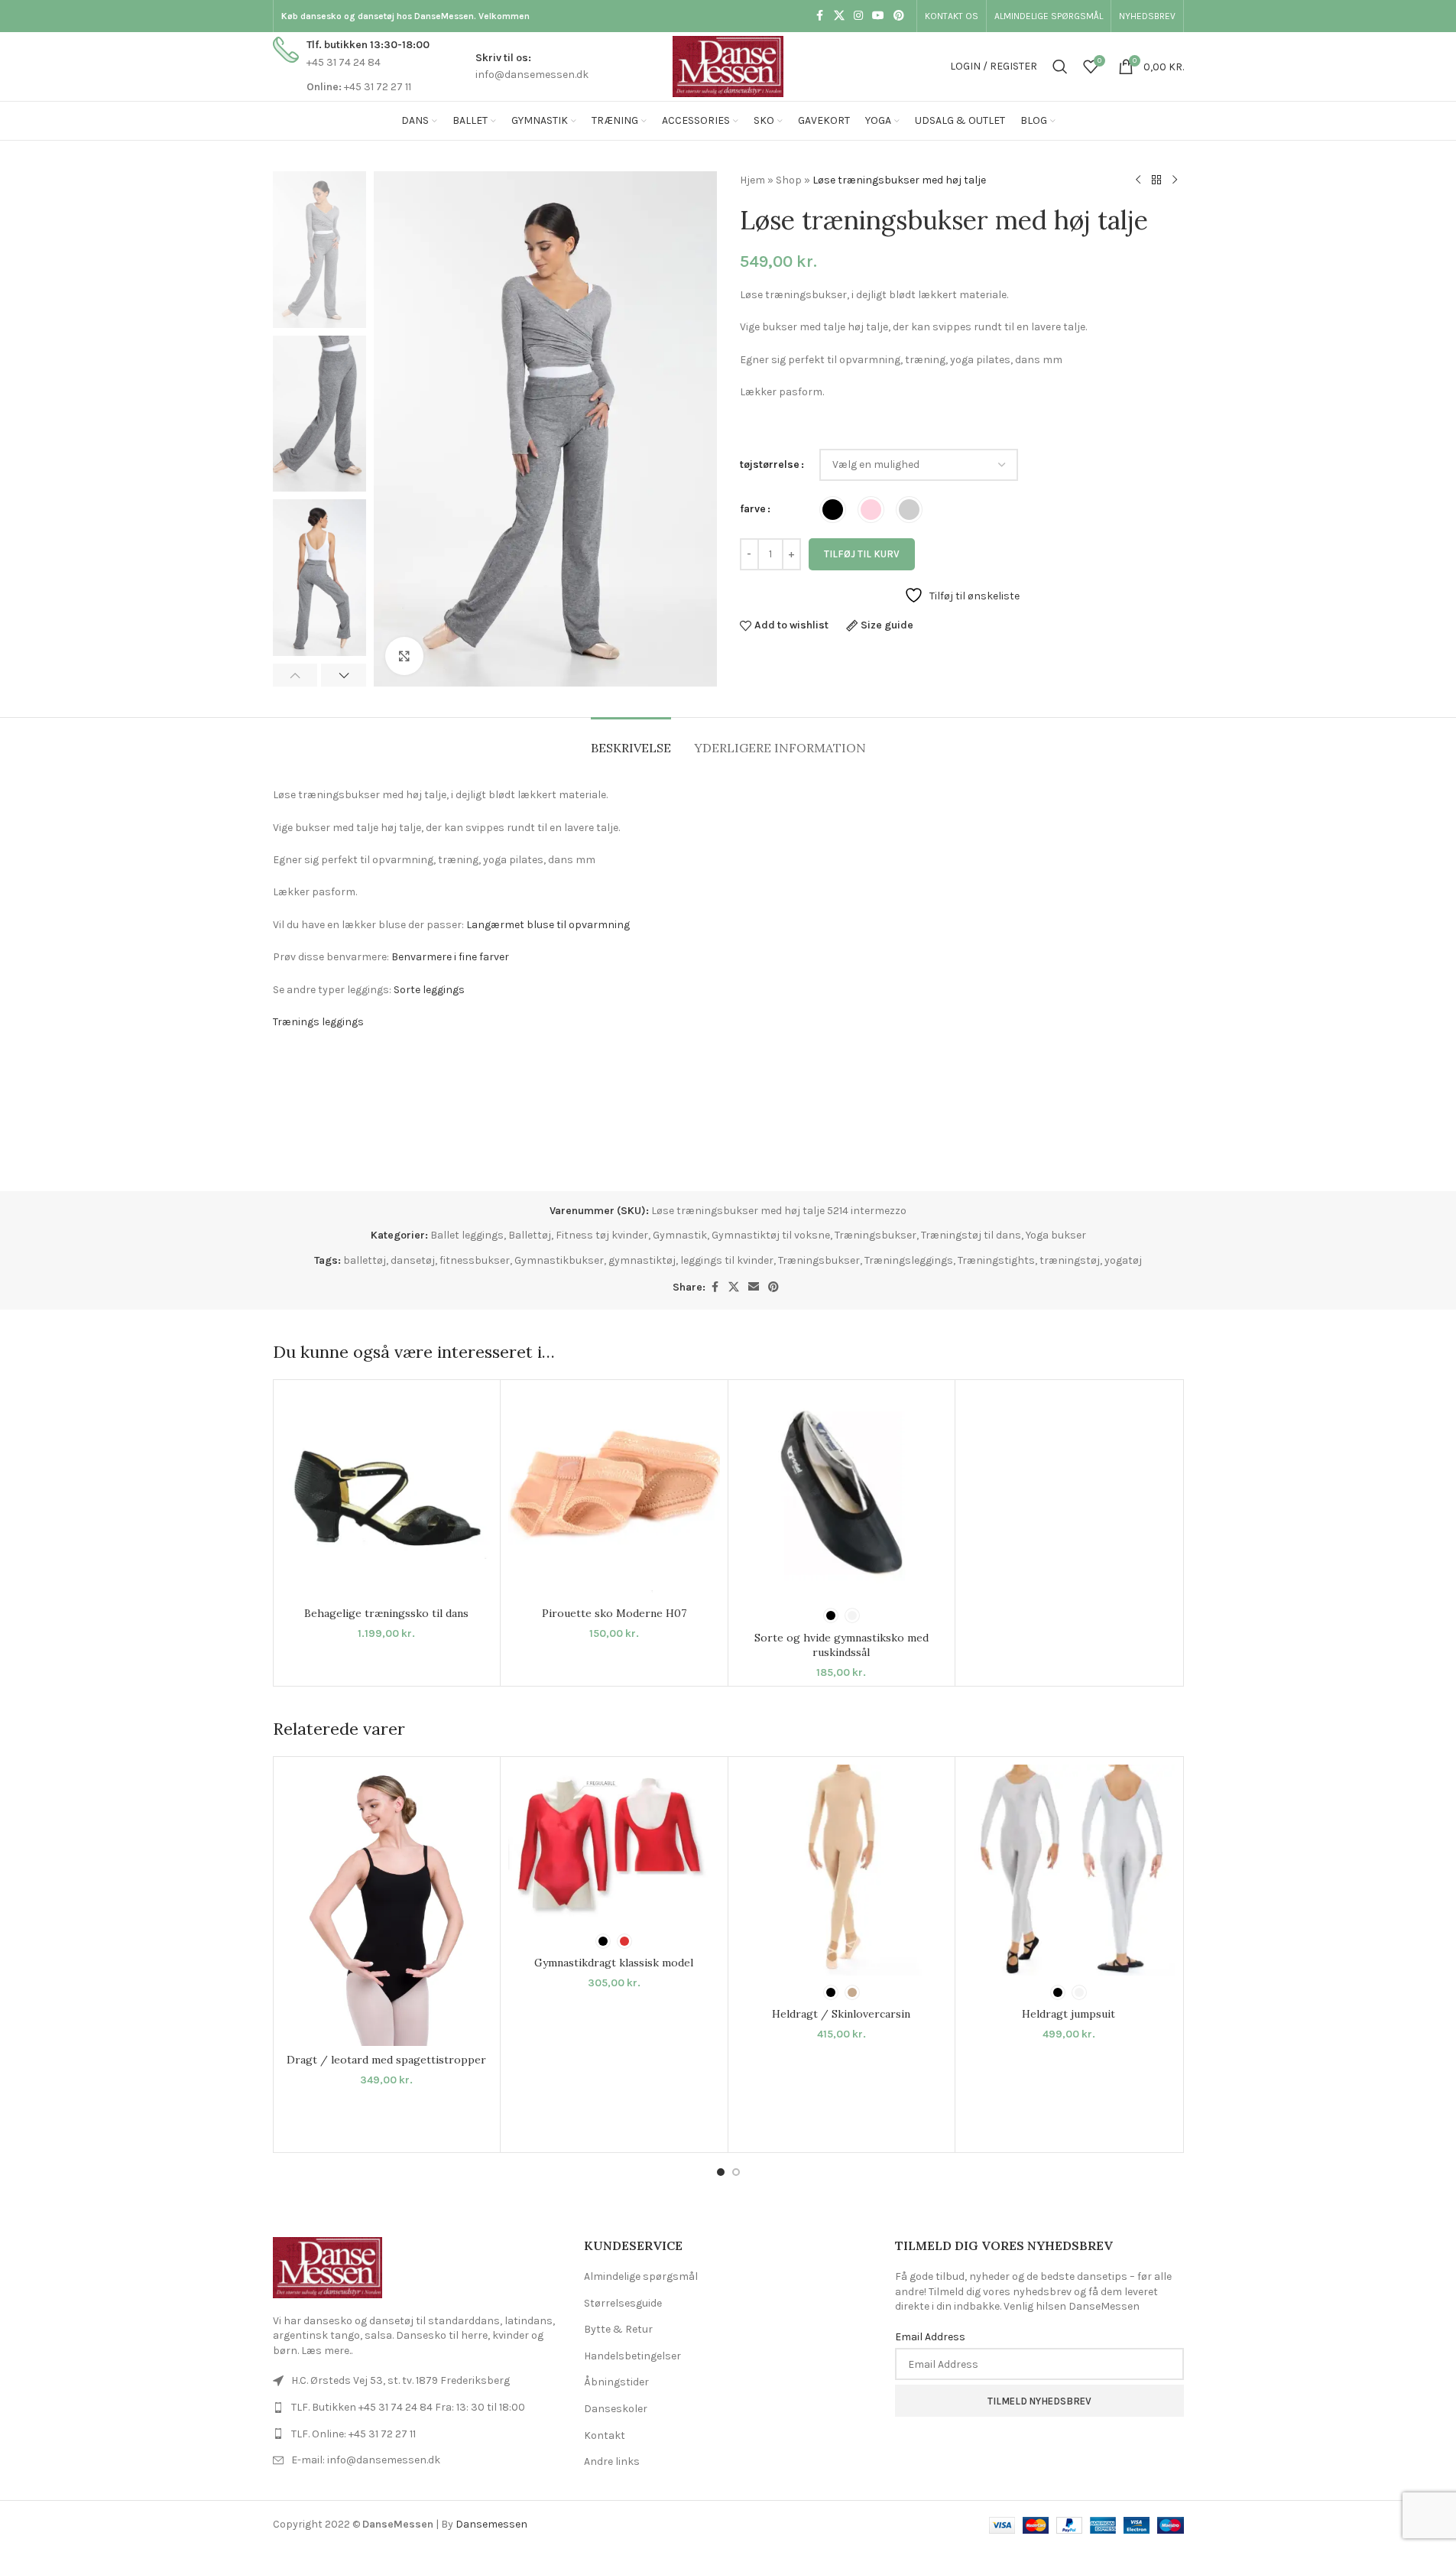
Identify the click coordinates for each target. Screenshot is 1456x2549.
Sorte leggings (431, 990)
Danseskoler (616, 2409)
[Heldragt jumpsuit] (1069, 1870)
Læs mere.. (327, 2351)
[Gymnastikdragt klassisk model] (614, 1844)
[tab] (631, 740)
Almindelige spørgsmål (641, 2276)
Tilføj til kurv (862, 554)
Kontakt (605, 2435)
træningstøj (1070, 1260)
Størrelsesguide (623, 2303)
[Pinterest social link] (899, 16)
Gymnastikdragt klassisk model (614, 1963)
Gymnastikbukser (559, 1260)
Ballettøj (530, 1235)
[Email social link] (754, 1287)
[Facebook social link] (820, 16)
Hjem (752, 180)
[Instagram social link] (858, 16)
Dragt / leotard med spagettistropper (386, 2060)
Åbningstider (616, 2382)
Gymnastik (680, 1235)
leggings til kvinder (727, 1260)
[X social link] (839, 16)
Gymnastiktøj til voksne (771, 1235)
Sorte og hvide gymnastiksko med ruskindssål (841, 1645)
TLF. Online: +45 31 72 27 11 (353, 2434)
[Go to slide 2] (736, 2172)
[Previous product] (1138, 180)
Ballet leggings (467, 1235)
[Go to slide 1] (721, 2172)
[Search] (1060, 67)
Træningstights (996, 1260)
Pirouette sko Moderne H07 (614, 1613)
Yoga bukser (1056, 1235)
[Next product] (1175, 180)
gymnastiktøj (642, 1260)
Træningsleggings (909, 1260)
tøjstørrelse (770, 464)
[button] (295, 675)
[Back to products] (1156, 180)
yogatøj (1123, 1260)
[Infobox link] (351, 66)
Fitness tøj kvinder (602, 1235)
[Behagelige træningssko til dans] (387, 1494)
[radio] (833, 510)
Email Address (930, 2337)
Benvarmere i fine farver (450, 957)
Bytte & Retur (618, 2329)
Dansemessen (491, 2524)
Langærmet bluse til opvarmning (548, 925)
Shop (789, 180)
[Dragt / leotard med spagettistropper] (387, 1905)
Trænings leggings (318, 1022)
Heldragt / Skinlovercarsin (841, 2014)
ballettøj (365, 1260)
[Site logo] (728, 65)
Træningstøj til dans (971, 1235)
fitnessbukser (475, 1260)
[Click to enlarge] (404, 656)
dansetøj (413, 1260)
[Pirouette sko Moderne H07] (614, 1494)
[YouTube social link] (878, 16)
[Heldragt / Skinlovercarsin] (842, 1870)
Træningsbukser (876, 1235)
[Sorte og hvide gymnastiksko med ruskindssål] (842, 1494)
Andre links (612, 2461)
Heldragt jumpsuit (1068, 2014)
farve (753, 509)
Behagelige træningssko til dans (386, 1613)
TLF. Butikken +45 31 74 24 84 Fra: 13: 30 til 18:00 (408, 2407)
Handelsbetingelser (632, 2356)
